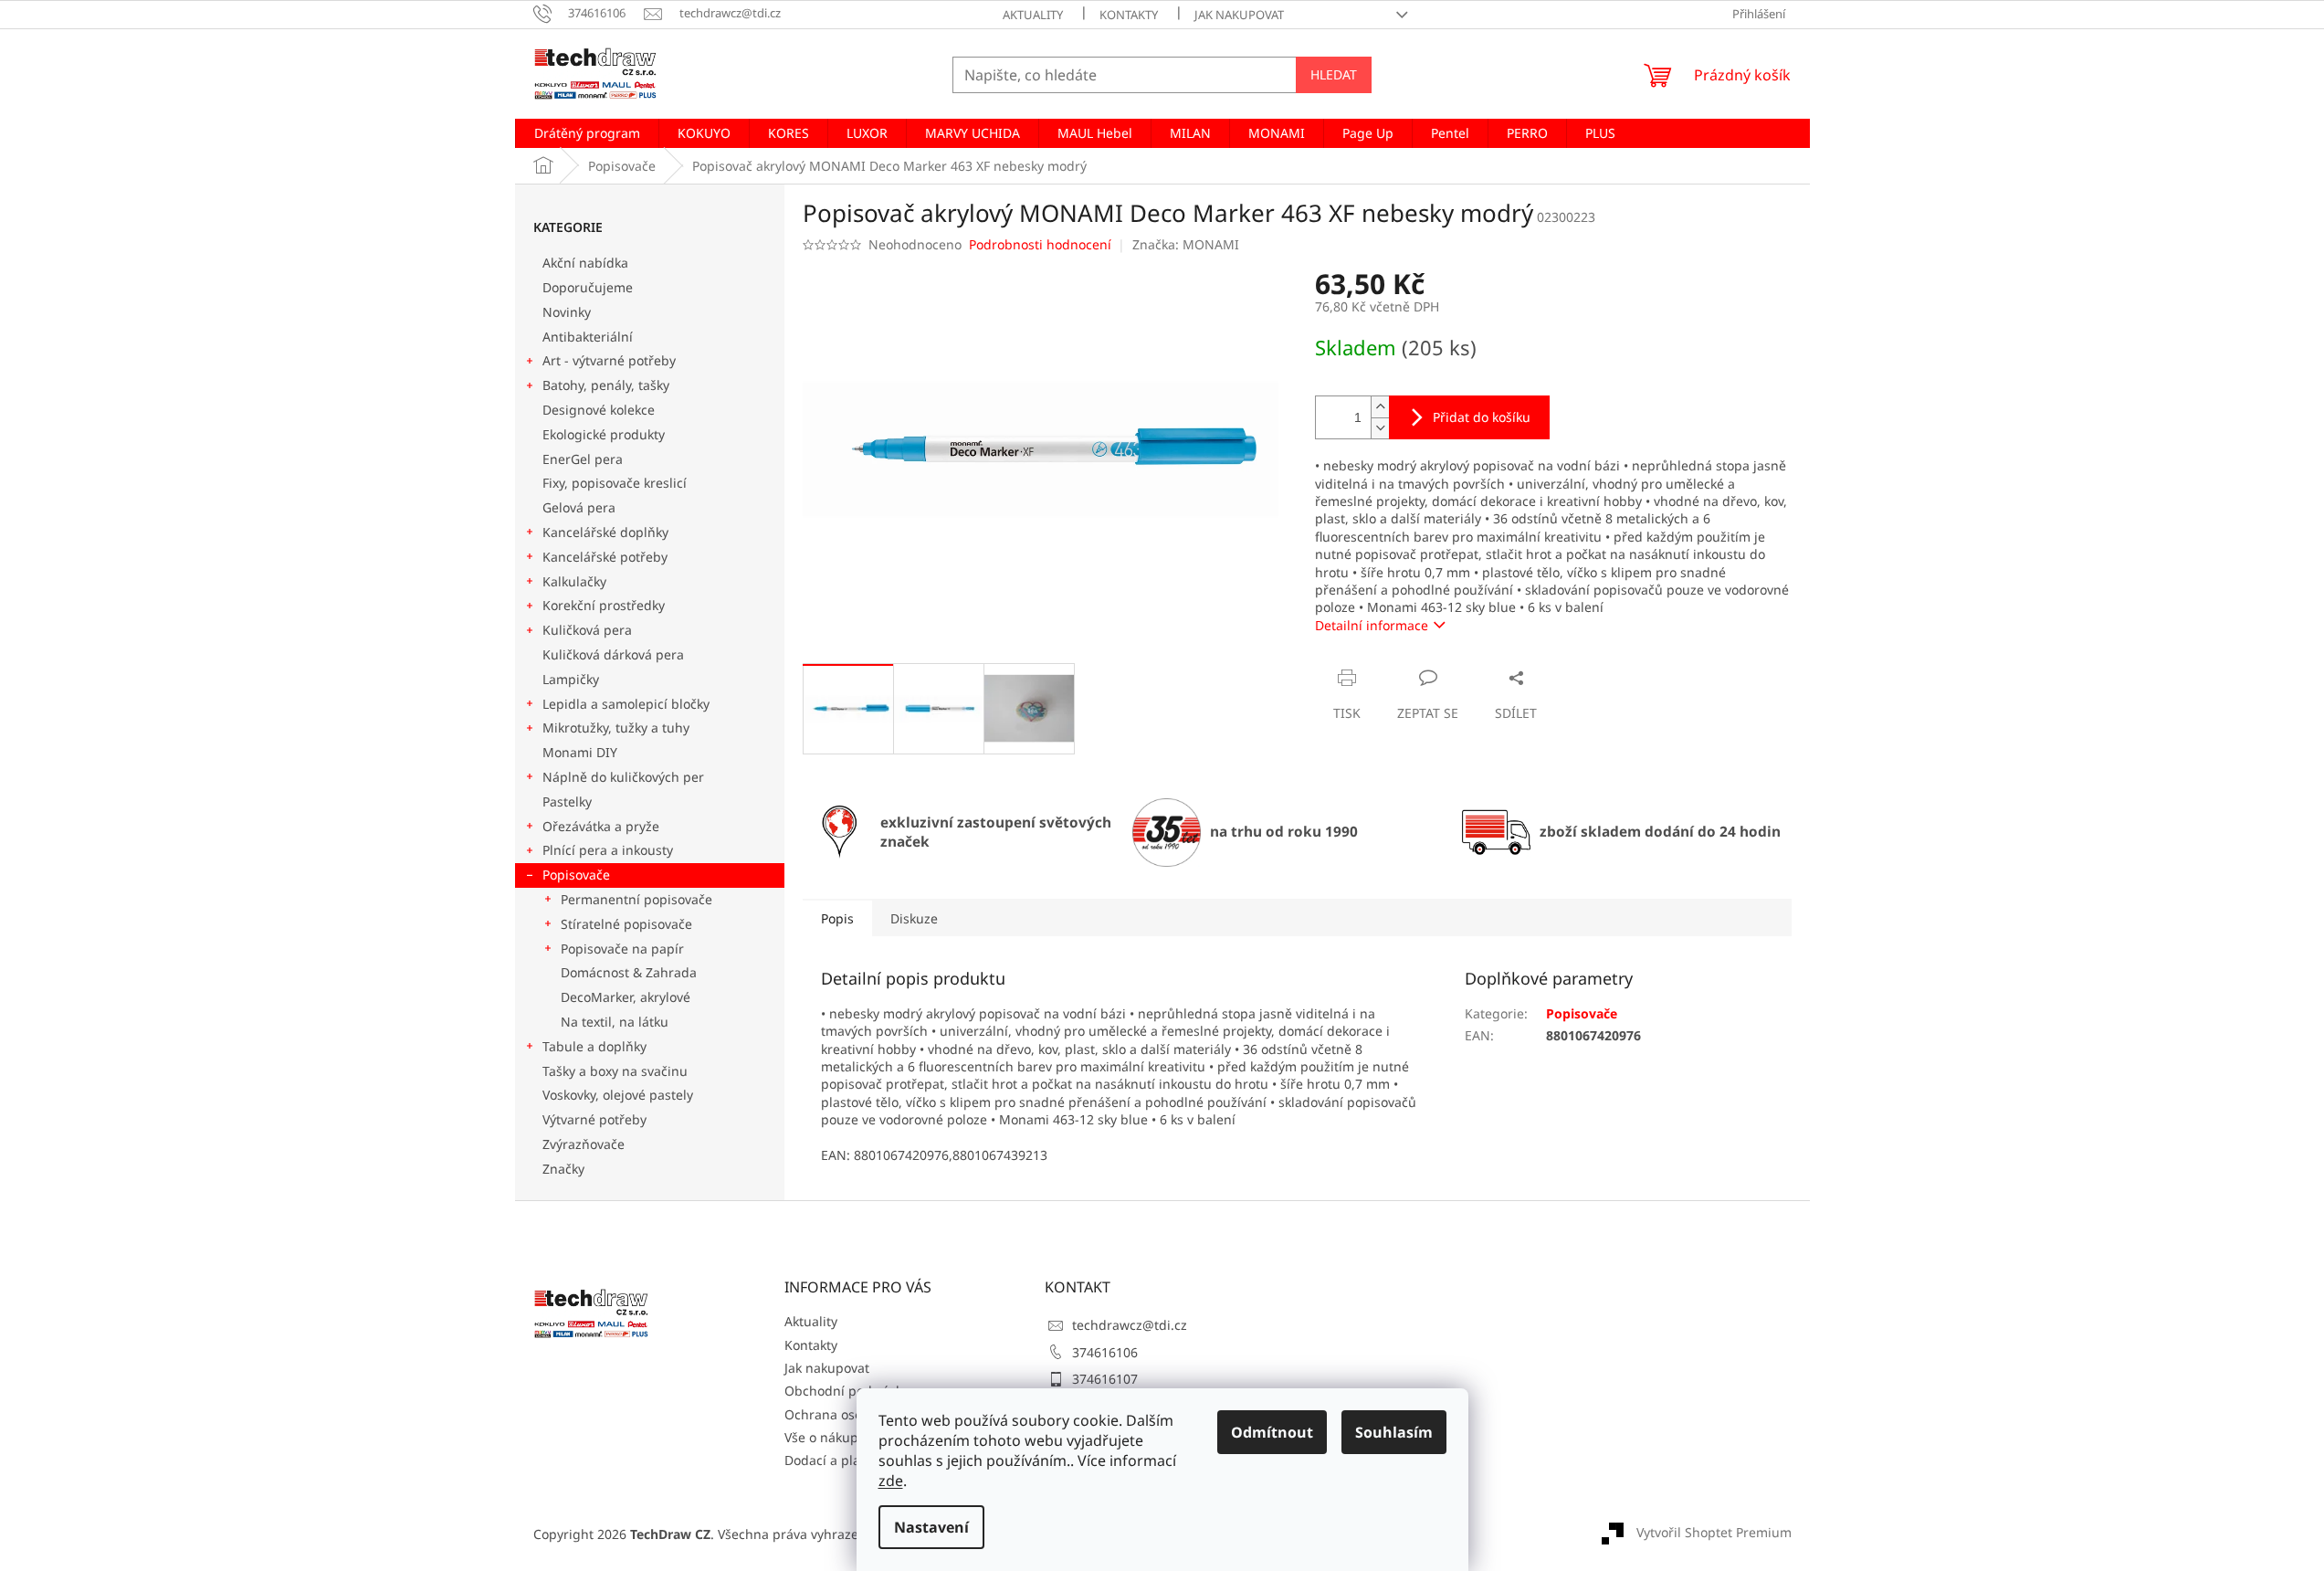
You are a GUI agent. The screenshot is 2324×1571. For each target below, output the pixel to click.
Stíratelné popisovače (626, 924)
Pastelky (567, 801)
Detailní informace (1372, 625)
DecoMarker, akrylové (626, 997)
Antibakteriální (588, 337)
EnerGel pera (583, 459)
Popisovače (576, 875)
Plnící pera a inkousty (608, 850)
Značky (563, 1169)
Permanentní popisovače (636, 899)
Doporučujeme (588, 287)
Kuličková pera (587, 630)
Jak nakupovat (1239, 15)
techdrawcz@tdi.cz (1130, 1325)
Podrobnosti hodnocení (1040, 244)
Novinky (567, 312)
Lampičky (571, 679)
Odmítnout (1272, 1432)
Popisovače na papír (622, 949)
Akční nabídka (585, 263)
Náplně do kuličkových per (623, 777)
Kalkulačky (574, 581)
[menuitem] (587, 133)
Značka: (1186, 244)
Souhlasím (1394, 1432)
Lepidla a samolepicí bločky (626, 704)
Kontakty (1129, 15)
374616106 (1105, 1352)
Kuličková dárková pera (613, 654)
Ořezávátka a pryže (601, 826)
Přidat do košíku (1482, 417)
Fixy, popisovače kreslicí (615, 483)
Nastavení (931, 1527)
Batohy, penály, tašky (606, 385)
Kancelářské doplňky (605, 532)
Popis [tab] (837, 918)
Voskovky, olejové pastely (618, 1095)
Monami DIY (580, 752)
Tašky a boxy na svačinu (615, 1071)
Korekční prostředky (604, 605)
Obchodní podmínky (847, 1391)
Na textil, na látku (615, 1022)
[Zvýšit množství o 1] (1380, 407)
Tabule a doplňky (594, 1046)
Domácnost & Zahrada (629, 972)
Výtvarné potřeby (594, 1119)
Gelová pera (579, 507)
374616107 (1105, 1379)
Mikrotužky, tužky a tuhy (616, 728)
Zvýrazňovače (585, 1144)
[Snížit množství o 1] (1380, 428)
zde (891, 1481)
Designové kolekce (599, 410)
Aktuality (1033, 15)
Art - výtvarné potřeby (609, 360)
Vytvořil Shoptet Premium (1714, 1532)
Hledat (1334, 74)
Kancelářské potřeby (605, 557)
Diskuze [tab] (914, 918)
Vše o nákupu (825, 1437)
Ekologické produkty (604, 434)
